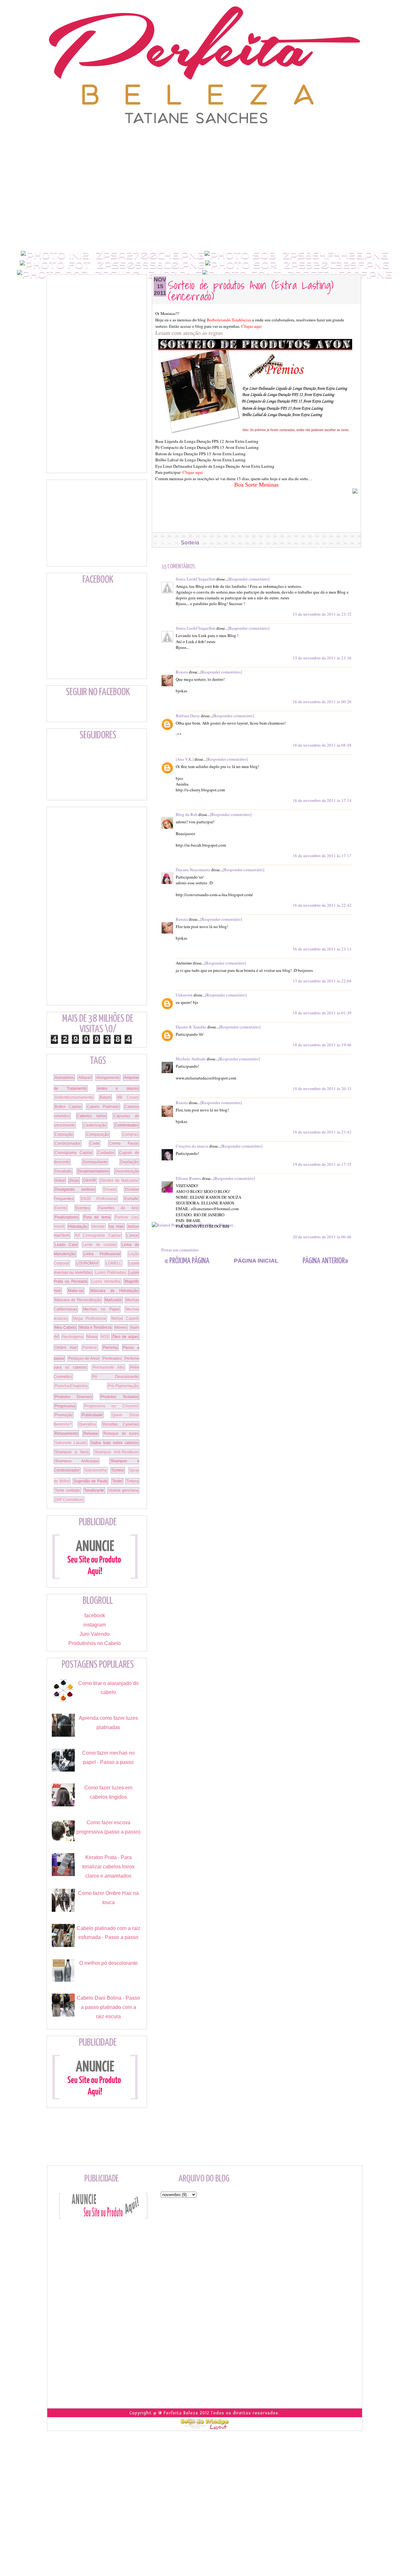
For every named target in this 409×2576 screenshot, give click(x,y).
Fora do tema (97, 1217)
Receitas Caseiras (120, 1424)
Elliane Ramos (188, 1178)
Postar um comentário (180, 1250)
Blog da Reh (187, 814)
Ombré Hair (66, 1348)
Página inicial (256, 1261)
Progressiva (65, 1406)
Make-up (76, 1291)
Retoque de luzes (121, 1434)
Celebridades (127, 1125)
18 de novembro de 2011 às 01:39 (322, 1013)
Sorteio (190, 543)
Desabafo (63, 1171)
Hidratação (78, 1226)
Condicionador (68, 1143)
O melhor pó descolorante (108, 1963)
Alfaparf (85, 1078)
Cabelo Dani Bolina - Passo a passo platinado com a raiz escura (108, 2007)
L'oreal (132, 1235)
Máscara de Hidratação (114, 1291)
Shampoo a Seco (72, 1452)
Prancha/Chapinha (71, 1386)
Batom (105, 1097)
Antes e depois (118, 1088)
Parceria (110, 1348)
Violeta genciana (123, 1490)
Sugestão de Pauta (91, 1481)
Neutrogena (73, 1337)
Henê (59, 1226)
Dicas (74, 1180)
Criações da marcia (192, 1146)
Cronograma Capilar (73, 1153)
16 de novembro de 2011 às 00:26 (322, 702)
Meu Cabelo (65, 1327)
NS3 (105, 1337)
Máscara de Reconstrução (78, 1300)
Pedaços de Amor (84, 1358)
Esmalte (131, 1199)
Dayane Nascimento (193, 870)
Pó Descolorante (116, 1377)
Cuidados (106, 1153)
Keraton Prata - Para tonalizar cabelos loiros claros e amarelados (108, 1867)
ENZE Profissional (99, 1199)
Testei (117, 1481)
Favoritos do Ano (119, 1208)
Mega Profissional (90, 1319)
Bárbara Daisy (188, 716)
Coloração (64, 1134)
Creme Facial (124, 1143)
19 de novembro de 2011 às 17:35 (322, 1164)
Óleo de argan (125, 1337)
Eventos (82, 1208)
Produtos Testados (120, 1397)
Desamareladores (93, 1171)
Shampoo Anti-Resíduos (116, 1452)
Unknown (184, 995)
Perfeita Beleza (181, 2413)
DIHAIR (90, 1180)
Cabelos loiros (92, 1116)
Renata (182, 672)
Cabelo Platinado (103, 1107)
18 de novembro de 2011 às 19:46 (322, 1045)
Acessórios (64, 1078)
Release (91, 1434)
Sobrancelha (96, 1470)
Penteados (112, 1358)
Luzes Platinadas (110, 1273)
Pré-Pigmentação (123, 1386)
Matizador (113, 1300)
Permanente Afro (108, 1367)
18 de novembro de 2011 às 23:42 (322, 1132)
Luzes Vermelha (106, 1281)
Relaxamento (66, 1434)
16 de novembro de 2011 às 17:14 (322, 800)
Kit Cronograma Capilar (98, 1235)
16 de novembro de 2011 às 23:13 (322, 949)
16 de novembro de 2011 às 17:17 (322, 856)
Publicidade (92, 1415)
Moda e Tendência (95, 1327)
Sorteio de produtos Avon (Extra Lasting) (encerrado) (251, 290)
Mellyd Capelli (125, 1319)
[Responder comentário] (249, 579)
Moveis (121, 1327)
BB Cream (128, 1097)
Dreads (110, 1189)
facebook (95, 1615)
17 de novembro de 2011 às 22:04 (322, 981)
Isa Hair (116, 1226)
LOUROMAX (87, 1263)
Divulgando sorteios (75, 1189)
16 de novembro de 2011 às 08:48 (322, 745)
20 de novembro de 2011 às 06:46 (322, 1237)
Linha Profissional (102, 1254)
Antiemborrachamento (74, 1097)
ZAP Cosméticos (69, 1500)
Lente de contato (100, 1245)
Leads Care (66, 1245)
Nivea (92, 1337)
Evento (61, 1208)
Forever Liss (127, 1217)
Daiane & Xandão (191, 1027)
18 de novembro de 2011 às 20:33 (322, 1088)
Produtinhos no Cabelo (95, 1643)
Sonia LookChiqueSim (196, 579)
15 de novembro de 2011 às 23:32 (322, 614)
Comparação (98, 1134)
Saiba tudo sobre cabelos (115, 1443)
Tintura (132, 1481)
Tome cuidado (67, 1490)
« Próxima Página (187, 1261)
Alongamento (108, 1078)
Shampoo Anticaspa (77, 1461)
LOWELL (114, 1263)
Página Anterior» (325, 1261)
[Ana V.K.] (185, 759)
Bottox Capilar (68, 1107)
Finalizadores (66, 1217)
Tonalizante (94, 1490)
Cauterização (95, 1125)
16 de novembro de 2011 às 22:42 (322, 905)
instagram (95, 1625)
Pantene (90, 1348)
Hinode (98, 1226)
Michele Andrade (191, 1059)
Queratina (87, 1424)
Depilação (129, 1162)
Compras (130, 1134)
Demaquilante (95, 1162)
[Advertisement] (204, 139)
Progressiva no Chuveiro (111, 1406)
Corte (95, 1143)
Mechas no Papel (101, 1309)
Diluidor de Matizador (119, 1180)
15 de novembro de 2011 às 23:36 (322, 658)
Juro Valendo (95, 1634)
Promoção (64, 1415)
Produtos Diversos (73, 1397)
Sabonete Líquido (71, 1443)
